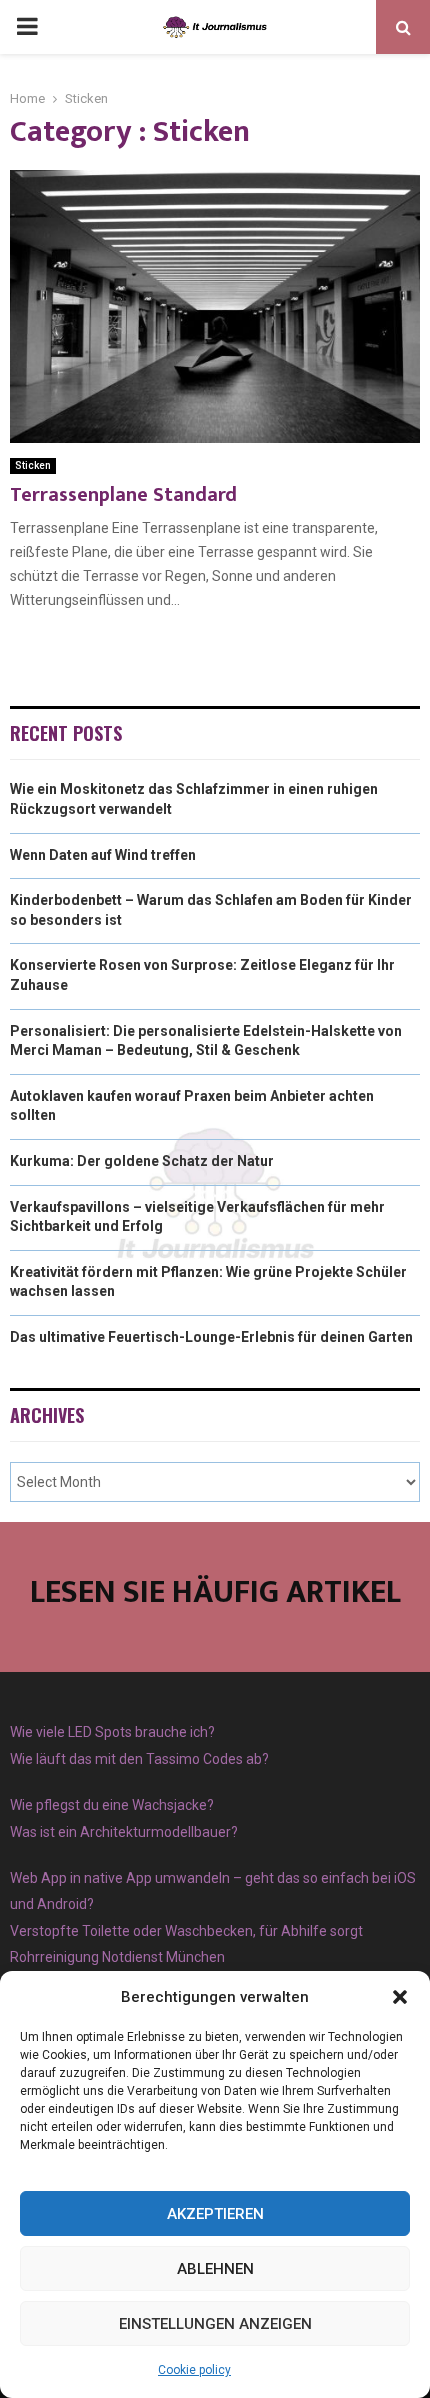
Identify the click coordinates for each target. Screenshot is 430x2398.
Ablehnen (215, 2269)
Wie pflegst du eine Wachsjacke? (112, 1805)
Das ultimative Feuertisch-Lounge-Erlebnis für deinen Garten (211, 1337)
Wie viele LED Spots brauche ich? (112, 1732)
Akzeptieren (215, 2214)
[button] (400, 1997)
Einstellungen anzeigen (215, 2324)
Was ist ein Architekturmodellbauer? (124, 1832)
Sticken (33, 465)
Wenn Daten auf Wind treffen (103, 855)
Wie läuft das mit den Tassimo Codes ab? (139, 1759)
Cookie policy (194, 2370)
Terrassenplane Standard (123, 495)
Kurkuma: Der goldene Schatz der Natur (142, 1161)
